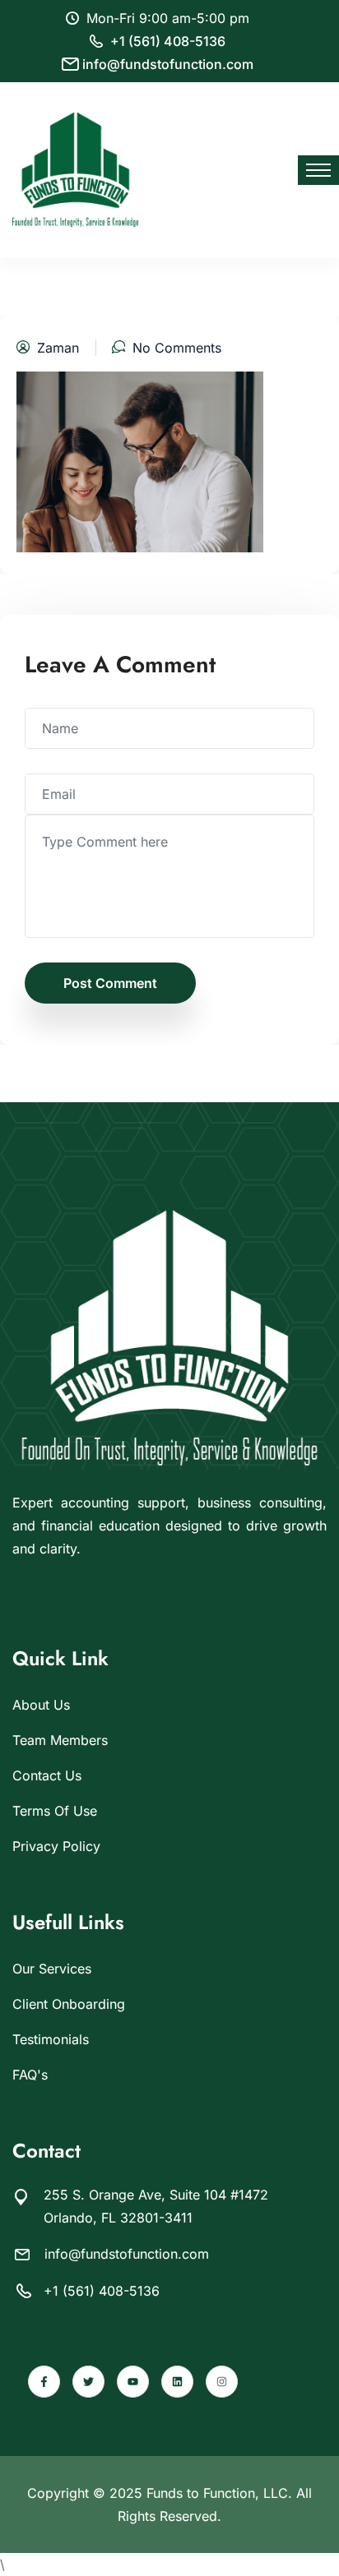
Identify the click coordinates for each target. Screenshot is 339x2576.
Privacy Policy (56, 1846)
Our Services (52, 1969)
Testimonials (51, 2039)
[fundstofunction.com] (76, 169)
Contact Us (47, 1775)
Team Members (60, 1740)
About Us (41, 1705)
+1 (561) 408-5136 (168, 41)
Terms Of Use (55, 1811)
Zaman (58, 348)
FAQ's (30, 2075)
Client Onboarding (69, 2004)
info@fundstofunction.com (168, 64)
